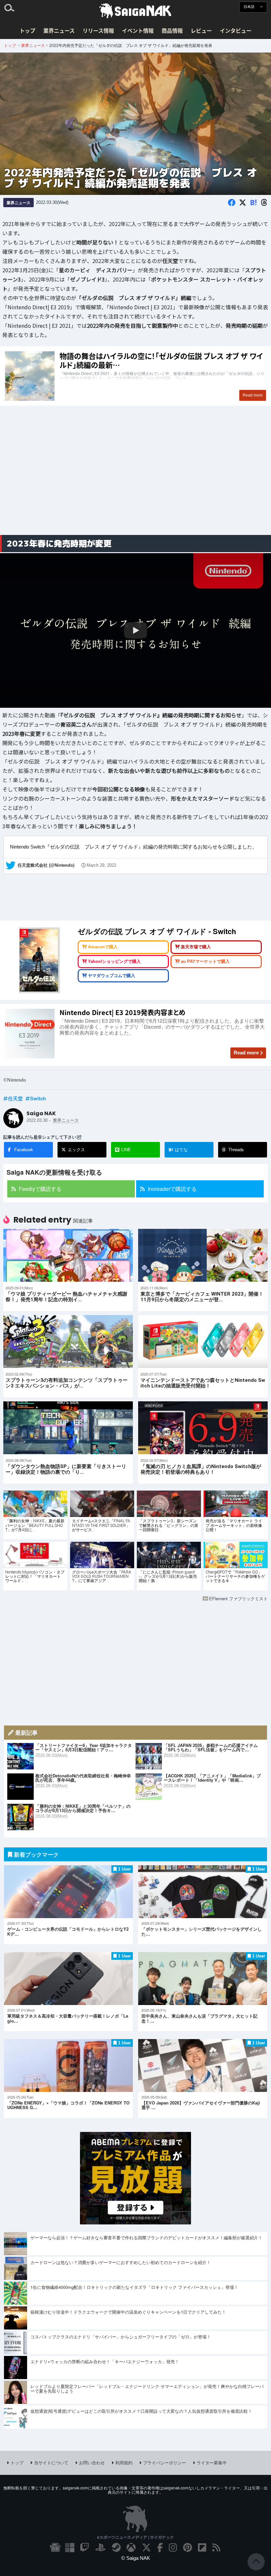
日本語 (250, 7)
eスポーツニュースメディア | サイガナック (135, 2537)
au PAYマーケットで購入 (205, 961)
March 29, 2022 (101, 865)
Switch (38, 1098)
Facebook (24, 1149)
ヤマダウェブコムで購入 (112, 976)
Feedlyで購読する (40, 1189)
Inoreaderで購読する (172, 1189)
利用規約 (124, 2462)
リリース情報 (98, 30)
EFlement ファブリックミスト (238, 1598)
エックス (76, 1149)
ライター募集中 (212, 2462)
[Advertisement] (135, 478)
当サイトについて (51, 2462)
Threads (236, 1149)
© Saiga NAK (136, 2558)
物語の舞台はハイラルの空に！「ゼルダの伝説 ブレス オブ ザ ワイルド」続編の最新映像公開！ (135, 376)
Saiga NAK (135, 11)
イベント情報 (138, 30)
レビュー (201, 30)
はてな (178, 1150)
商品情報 (172, 30)
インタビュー (236, 30)
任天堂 (15, 1098)
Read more (246, 1053)
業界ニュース (59, 30)
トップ (27, 30)
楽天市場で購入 (196, 947)
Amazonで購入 (103, 947)
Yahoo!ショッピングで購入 (114, 961)
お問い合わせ (92, 2462)
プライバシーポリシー (165, 2462)
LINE (126, 1149)
